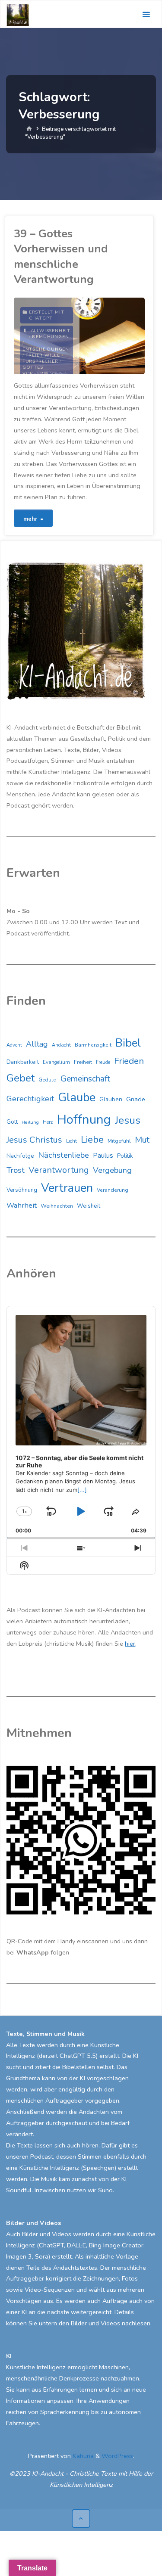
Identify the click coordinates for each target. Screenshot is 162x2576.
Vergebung (112, 1170)
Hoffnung (84, 1119)
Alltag (37, 1044)
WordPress (117, 2456)
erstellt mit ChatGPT (47, 315)
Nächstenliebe (64, 1155)
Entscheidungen (46, 349)
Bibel (128, 1043)
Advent (14, 1045)
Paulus (103, 1156)
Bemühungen (50, 337)
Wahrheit (22, 1205)
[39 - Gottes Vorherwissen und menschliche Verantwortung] (112, 336)
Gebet (21, 1078)
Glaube (77, 1098)
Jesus (128, 1120)
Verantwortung (59, 1170)
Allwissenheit (51, 331)
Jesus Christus (34, 1140)
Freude (103, 1062)
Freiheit (83, 1062)
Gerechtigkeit (30, 1099)
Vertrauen (67, 1188)
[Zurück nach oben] (81, 2519)
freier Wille (43, 355)
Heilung (30, 1122)
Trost (16, 1170)
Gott (12, 1122)
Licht (71, 1141)
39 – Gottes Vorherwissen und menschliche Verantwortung (61, 256)
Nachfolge (20, 1156)
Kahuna (82, 2456)
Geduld (48, 1080)
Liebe (92, 1139)
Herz (48, 1122)
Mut (142, 1140)
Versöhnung (22, 1190)
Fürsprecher (40, 361)
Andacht (61, 1045)
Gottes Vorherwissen (43, 370)
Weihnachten (57, 1206)
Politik (125, 1156)
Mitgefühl (119, 1141)
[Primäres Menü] (146, 14)
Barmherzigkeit (93, 1045)
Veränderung (113, 1190)
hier (130, 1644)
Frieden (129, 1061)
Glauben (111, 1099)
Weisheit (89, 1206)
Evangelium (56, 1062)
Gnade (136, 1099)
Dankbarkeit (23, 1062)
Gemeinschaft (85, 1079)
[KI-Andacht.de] (18, 14)
